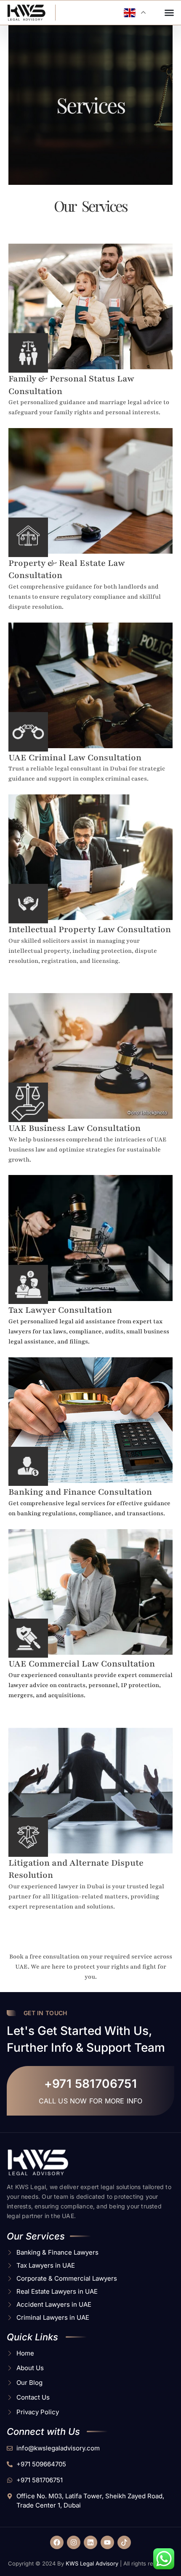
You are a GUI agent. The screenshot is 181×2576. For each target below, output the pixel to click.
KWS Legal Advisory (92, 2563)
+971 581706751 (91, 2084)
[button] (169, 13)
